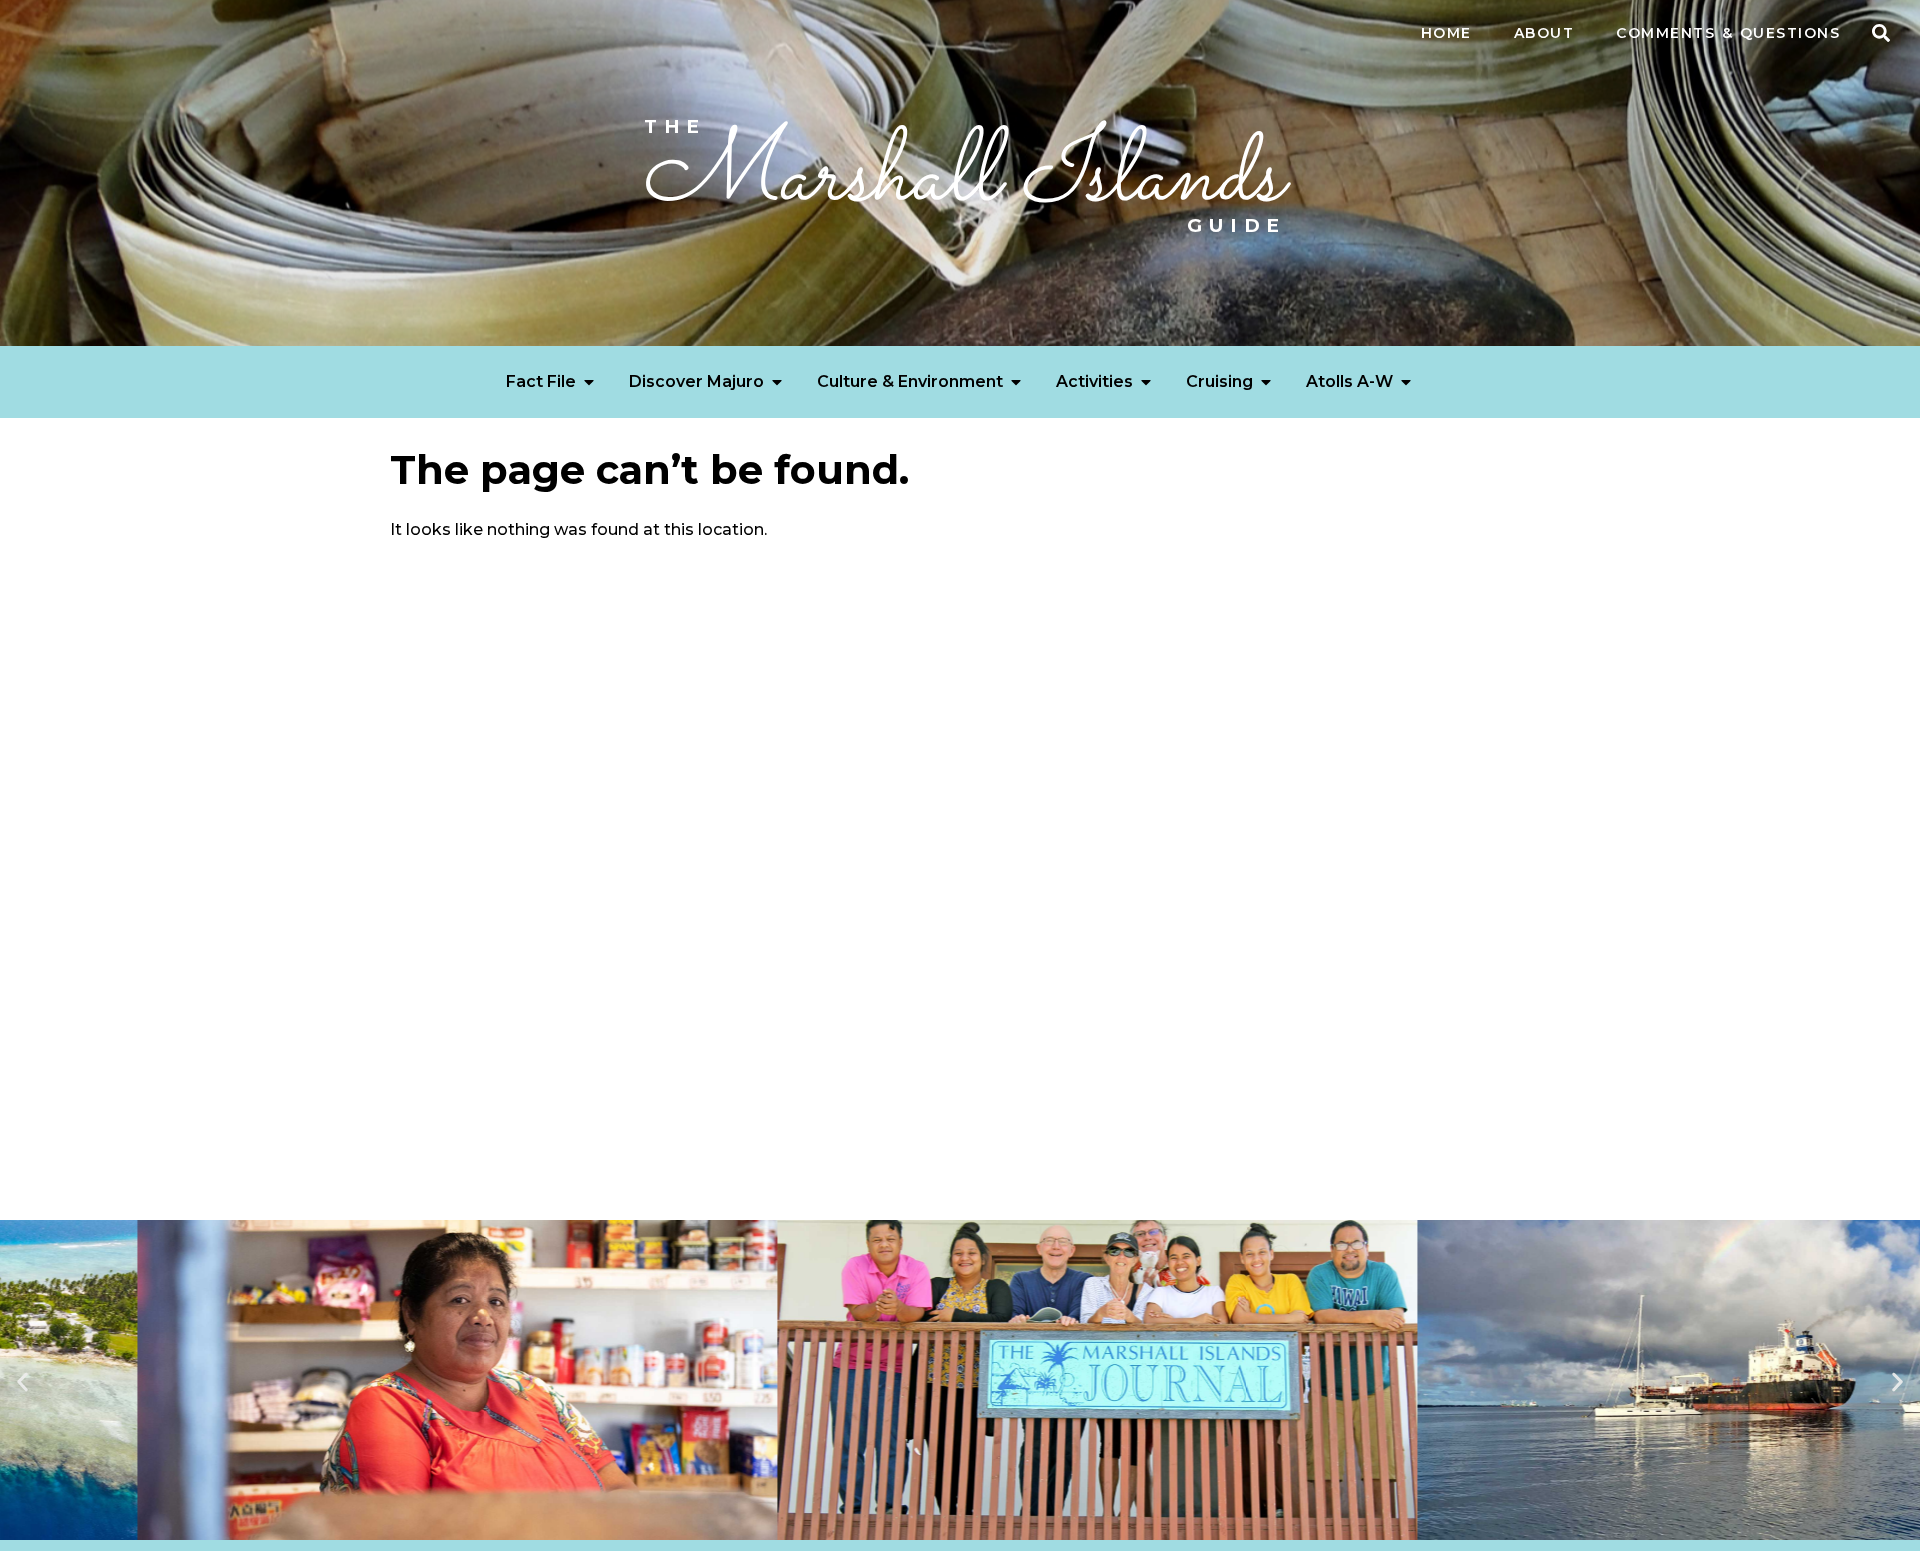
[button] (1881, 33)
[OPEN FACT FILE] (589, 382)
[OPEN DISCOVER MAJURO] (777, 382)
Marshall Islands (960, 178)
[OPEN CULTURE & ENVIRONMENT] (1016, 382)
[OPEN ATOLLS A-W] (1406, 382)
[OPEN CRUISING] (1266, 382)
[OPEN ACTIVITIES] (1146, 382)
